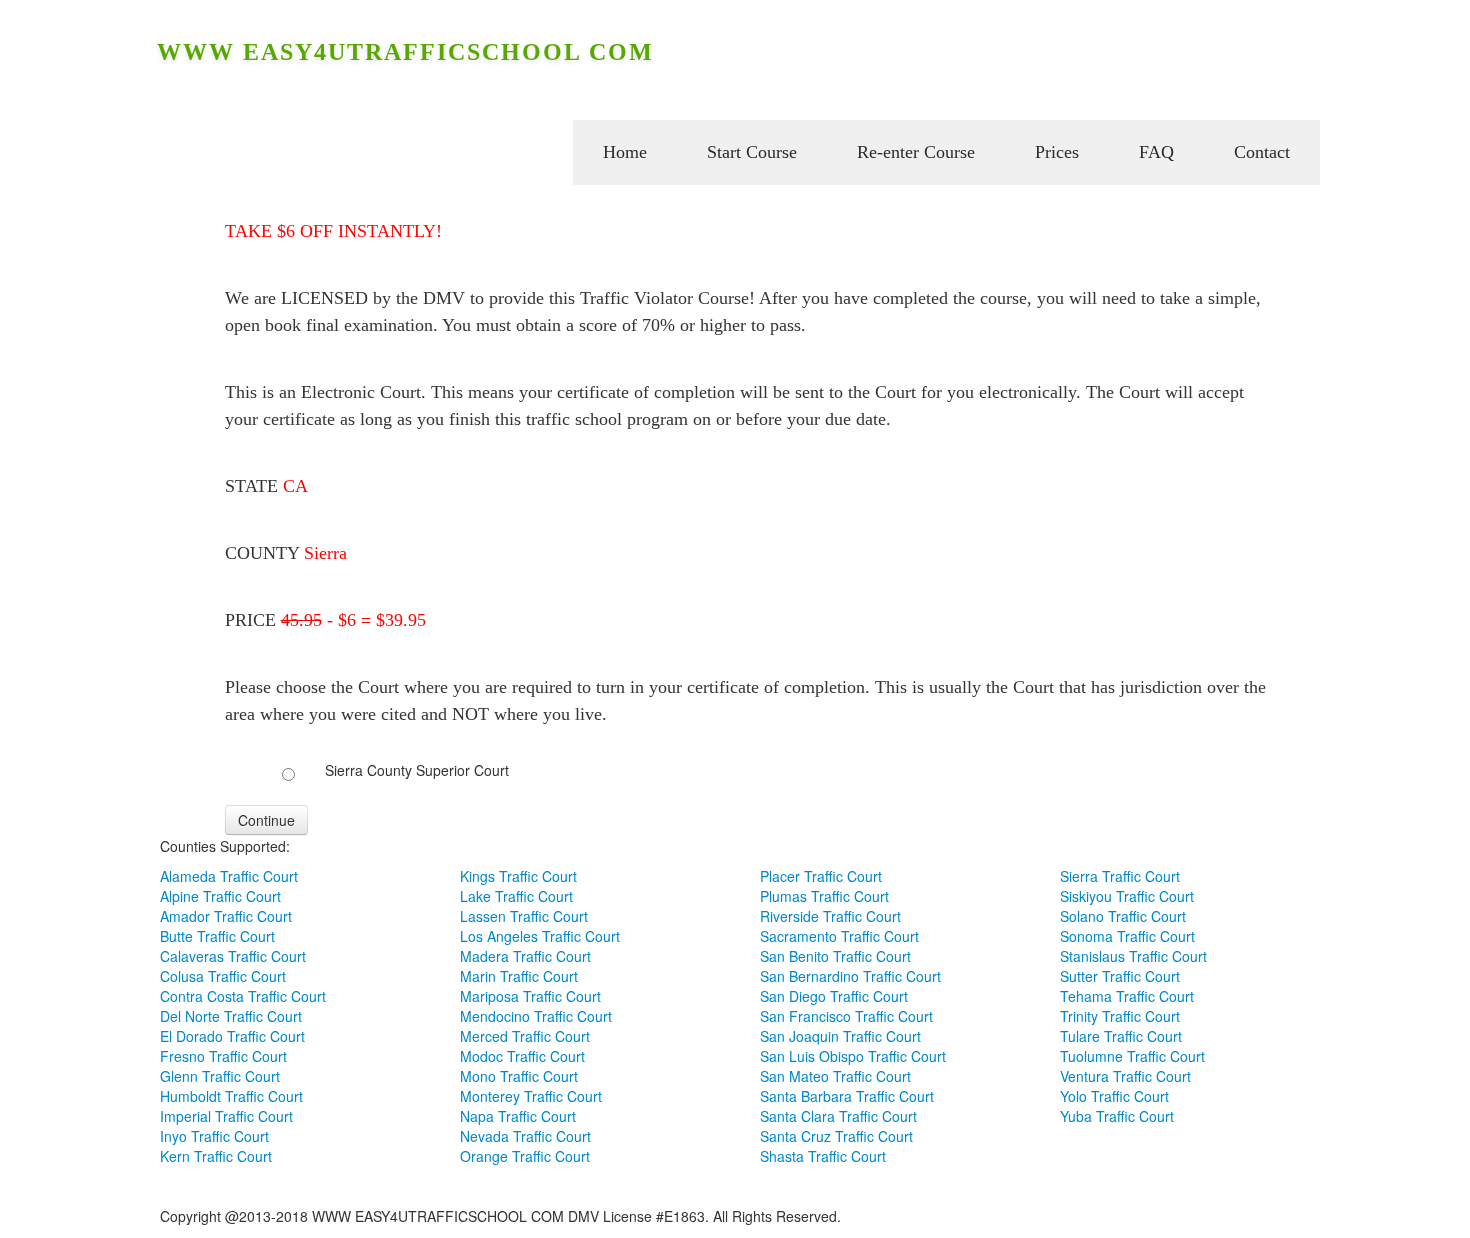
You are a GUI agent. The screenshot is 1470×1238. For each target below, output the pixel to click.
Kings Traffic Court (518, 876)
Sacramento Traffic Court (839, 936)
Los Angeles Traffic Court (540, 936)
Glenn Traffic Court (220, 1076)
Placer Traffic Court (821, 876)
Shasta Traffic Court (823, 1156)
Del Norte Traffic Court (231, 1016)
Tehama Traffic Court (1127, 996)
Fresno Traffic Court (223, 1056)
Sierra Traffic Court (1120, 876)
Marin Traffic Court (519, 976)
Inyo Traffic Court (214, 1136)
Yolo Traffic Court (1114, 1096)
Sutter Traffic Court (1120, 976)
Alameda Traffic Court (229, 876)
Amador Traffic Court (226, 916)
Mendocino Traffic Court (536, 1016)
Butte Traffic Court (217, 936)
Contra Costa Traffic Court (243, 996)
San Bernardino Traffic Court (850, 976)
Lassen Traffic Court (524, 916)
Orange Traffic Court (525, 1156)
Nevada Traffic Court (525, 1136)
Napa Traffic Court (518, 1116)
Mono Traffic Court (519, 1076)
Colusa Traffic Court (223, 976)
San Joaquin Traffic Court (840, 1036)
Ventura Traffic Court (1125, 1076)
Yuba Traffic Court (1117, 1116)
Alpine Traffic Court (220, 896)
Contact (1262, 152)
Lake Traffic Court (516, 896)
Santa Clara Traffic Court (838, 1116)
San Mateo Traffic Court (835, 1076)
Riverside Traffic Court (830, 916)
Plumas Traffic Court (824, 896)
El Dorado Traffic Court (232, 1036)
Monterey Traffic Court (531, 1096)
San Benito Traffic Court (835, 956)
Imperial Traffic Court (226, 1116)
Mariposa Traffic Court (530, 996)
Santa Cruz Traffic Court (836, 1136)
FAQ (1156, 152)
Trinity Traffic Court (1120, 1016)
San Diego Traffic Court (834, 996)
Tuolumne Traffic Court (1132, 1056)
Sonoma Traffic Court (1127, 936)
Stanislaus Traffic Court (1133, 956)
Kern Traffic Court (216, 1156)
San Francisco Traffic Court (846, 1016)
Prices (1057, 152)
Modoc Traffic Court (522, 1056)
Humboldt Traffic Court (231, 1096)
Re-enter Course (916, 152)
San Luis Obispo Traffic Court (853, 1056)
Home (625, 152)
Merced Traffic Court (525, 1036)
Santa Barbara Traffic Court (847, 1096)
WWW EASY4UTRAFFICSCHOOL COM (405, 52)
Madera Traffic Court (525, 956)
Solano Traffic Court (1123, 916)
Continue (266, 820)
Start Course (752, 152)
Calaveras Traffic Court (233, 956)
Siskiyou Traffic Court (1127, 896)
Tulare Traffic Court (1121, 1036)
